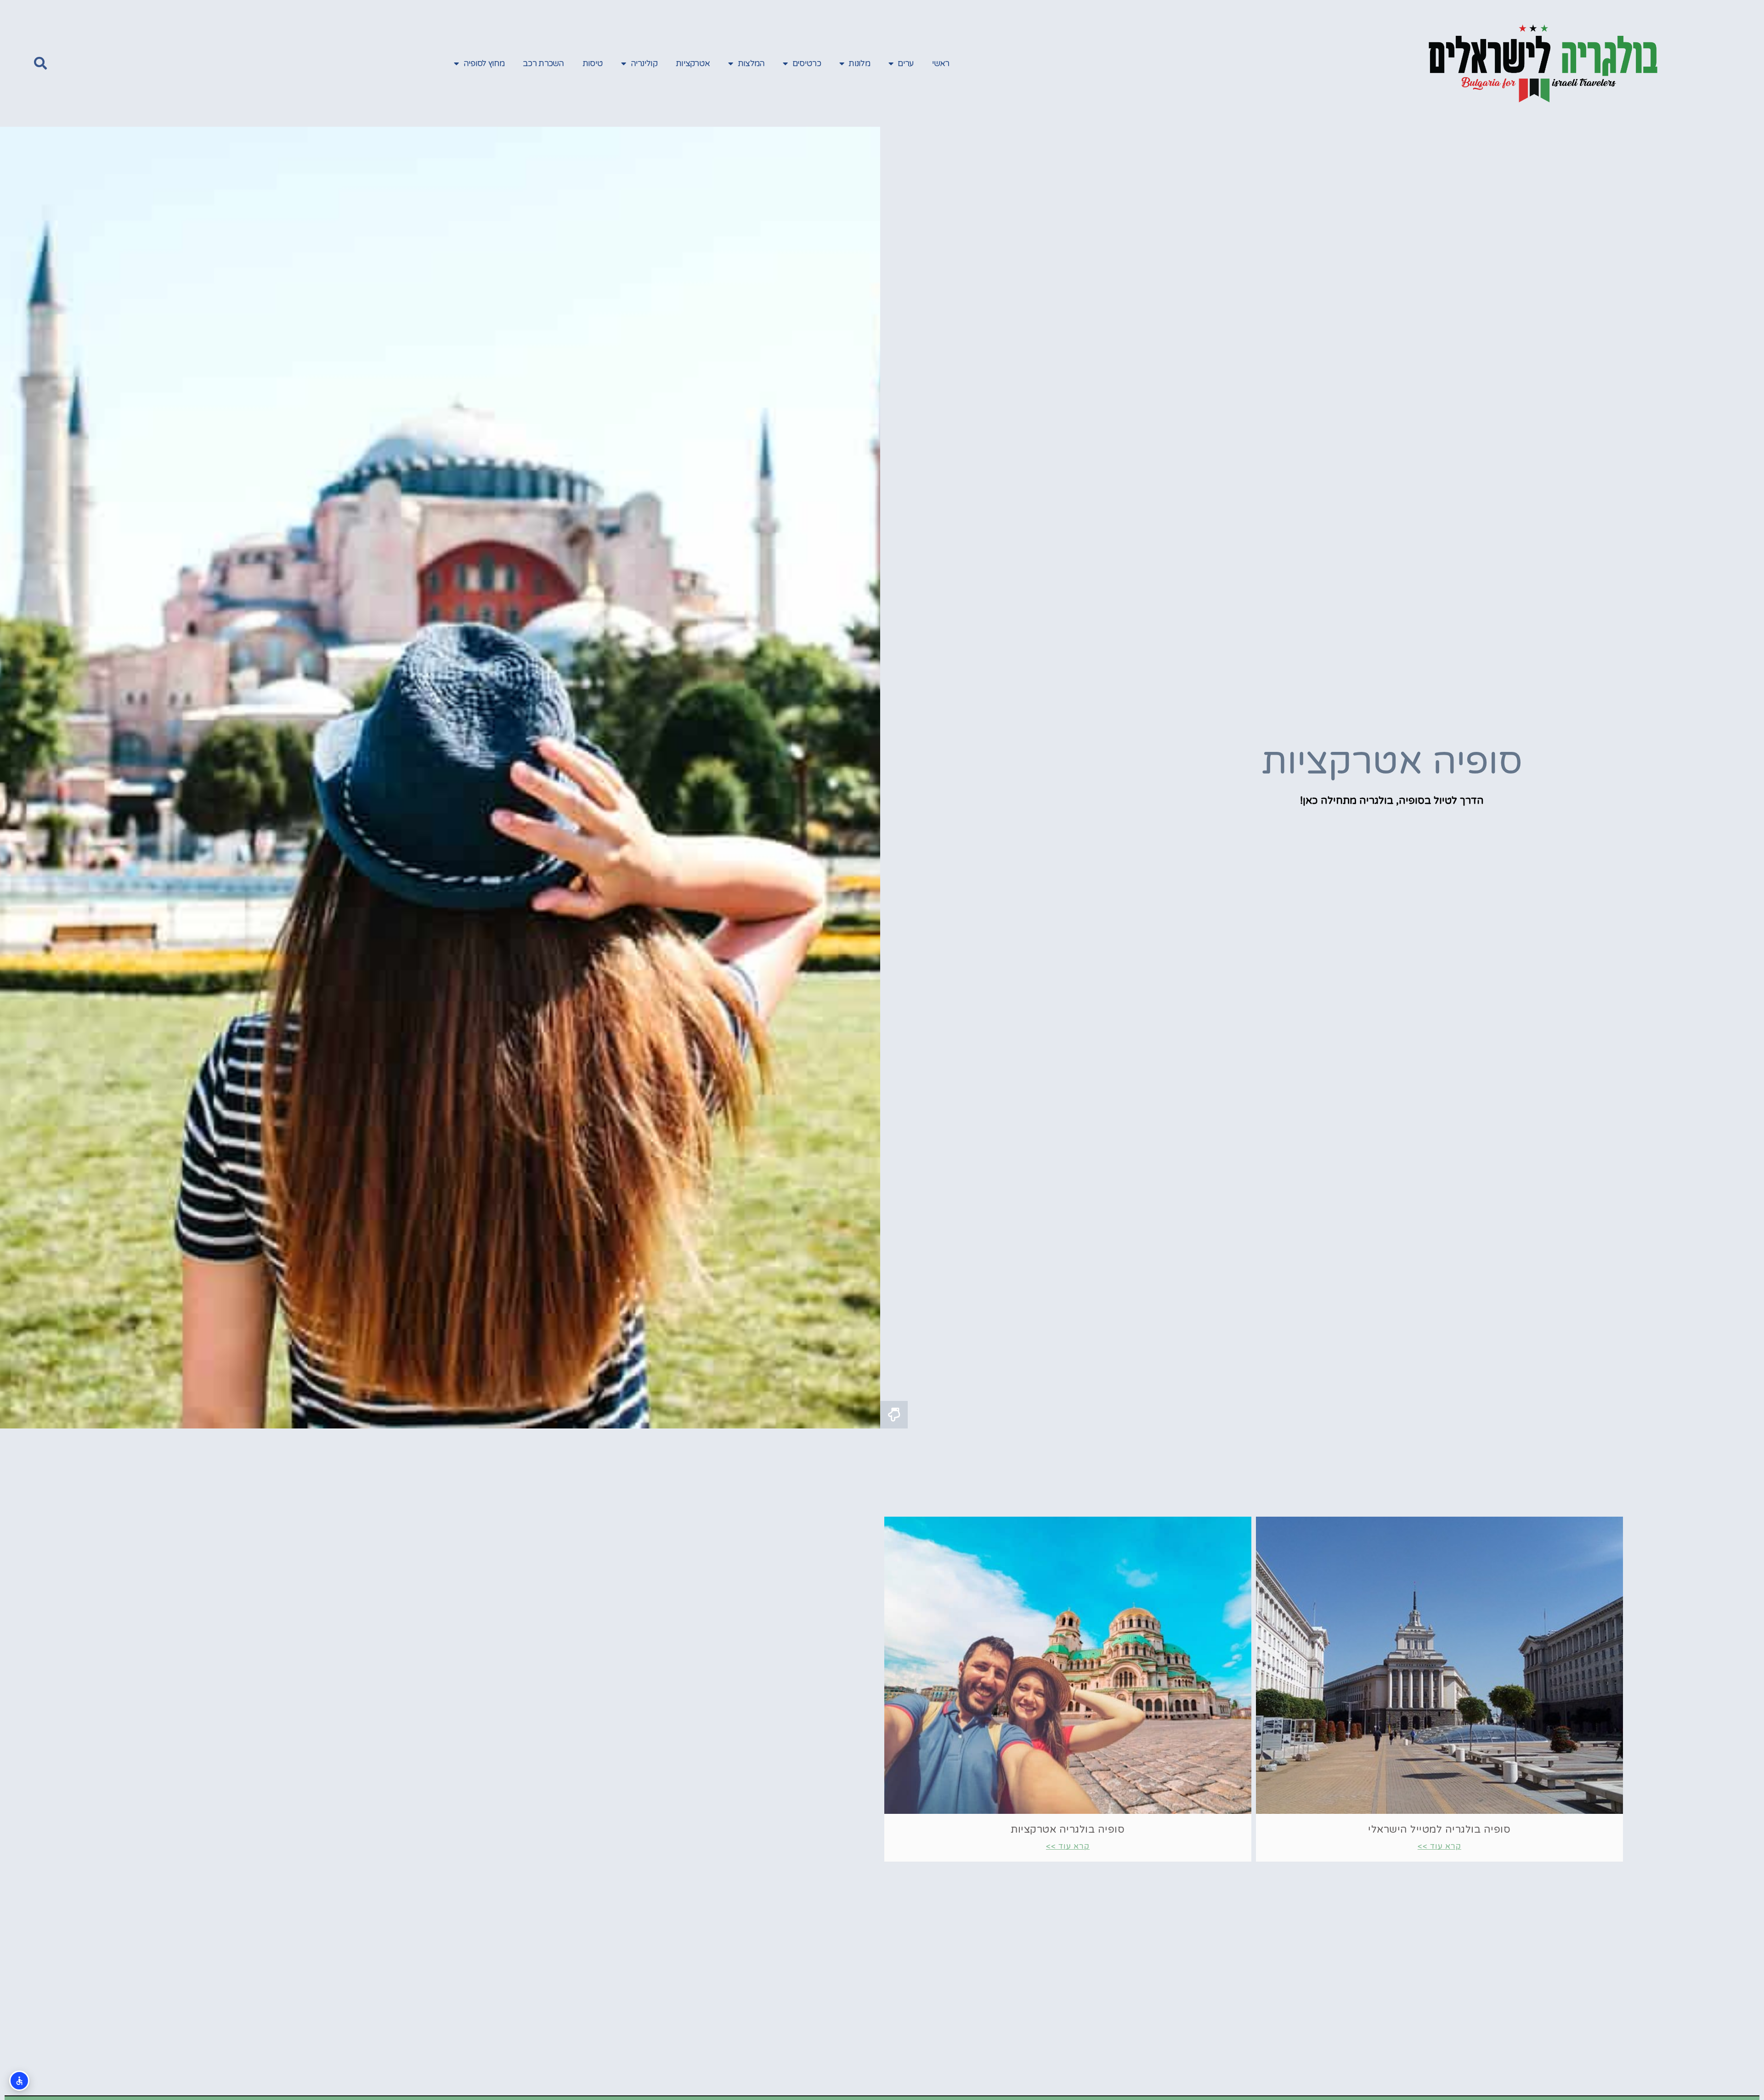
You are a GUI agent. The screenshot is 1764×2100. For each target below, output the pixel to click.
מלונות (859, 63)
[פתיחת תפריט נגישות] (19, 2081)
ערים (905, 63)
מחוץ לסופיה (484, 63)
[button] (40, 63)
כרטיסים (807, 63)
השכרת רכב (543, 63)
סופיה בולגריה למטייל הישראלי (1439, 1829)
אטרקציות (693, 63)
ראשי (941, 63)
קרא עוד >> (1439, 1846)
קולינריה (644, 63)
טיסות (593, 63)
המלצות (751, 63)
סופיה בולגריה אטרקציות (1068, 1829)
